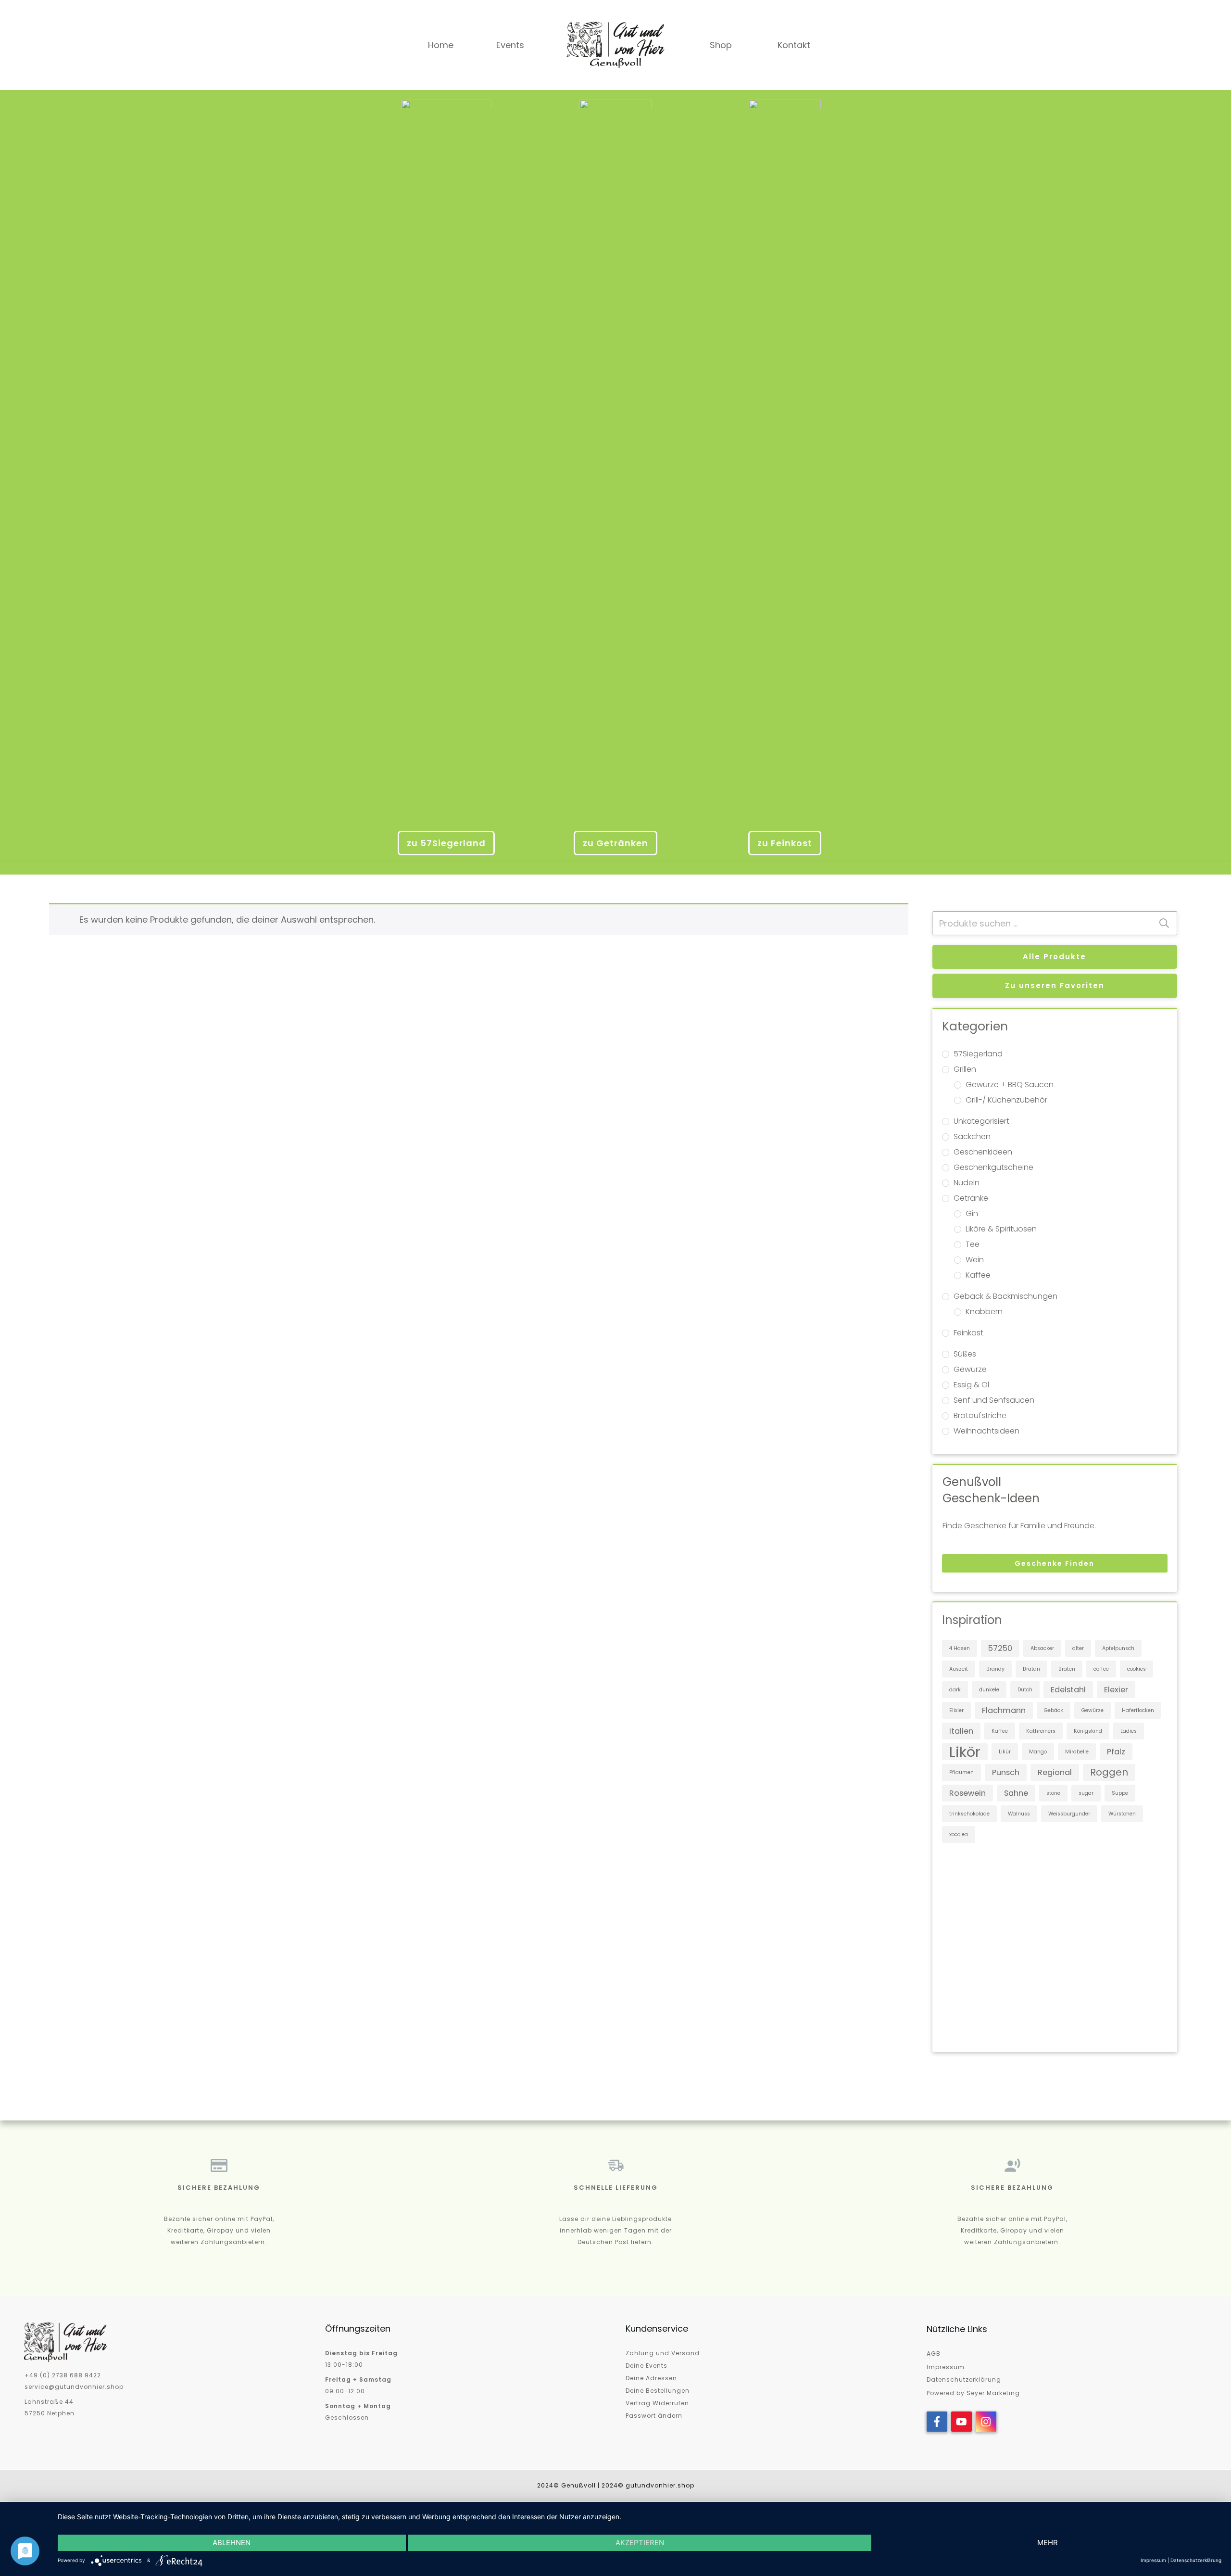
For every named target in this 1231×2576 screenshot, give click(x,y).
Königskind (1088, 1731)
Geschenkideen (983, 1152)
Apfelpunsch (1118, 1648)
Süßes (965, 1354)
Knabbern (984, 1312)
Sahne (1016, 1793)
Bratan (1031, 1669)
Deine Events (647, 2366)
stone (1053, 1793)
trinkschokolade (969, 1814)
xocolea (959, 1834)
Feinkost (968, 1333)
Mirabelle (1077, 1752)
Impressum (946, 2367)
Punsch (1006, 1772)
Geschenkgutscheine (993, 1167)
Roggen (1109, 1772)
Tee (973, 1244)
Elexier (1116, 1690)
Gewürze (970, 1369)
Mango (1038, 1752)
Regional (1055, 1772)
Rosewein (967, 1793)
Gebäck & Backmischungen (1005, 1296)
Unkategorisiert (981, 1121)
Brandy (995, 1669)
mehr (1048, 2543)
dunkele (989, 1690)
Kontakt (794, 45)
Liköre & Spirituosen (1001, 1229)
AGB (934, 2354)
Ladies (1129, 1731)
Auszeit (959, 1669)
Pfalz (1116, 1752)
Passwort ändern (654, 2416)
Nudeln (967, 1183)
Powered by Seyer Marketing (973, 2393)
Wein (975, 1260)
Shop (721, 45)
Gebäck (1054, 1710)
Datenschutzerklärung (964, 2379)
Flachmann (1004, 1710)
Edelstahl (1068, 1690)
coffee (1101, 1669)
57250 (1000, 1648)
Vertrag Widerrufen (657, 2403)
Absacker (1042, 1648)
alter (1078, 1648)
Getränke (971, 1198)
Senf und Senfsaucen (994, 1400)
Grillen (965, 1069)
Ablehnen (232, 2543)
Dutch (1025, 1690)
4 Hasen (960, 1648)
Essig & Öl (971, 1385)
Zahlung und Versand (663, 2353)
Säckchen (972, 1136)
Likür (1005, 1752)
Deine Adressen (651, 2378)
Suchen (1164, 923)
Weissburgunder (1069, 1814)
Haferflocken (1138, 1710)
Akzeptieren (640, 2543)
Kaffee (978, 1275)
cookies (1137, 1669)
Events (510, 45)
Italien (961, 1731)
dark (955, 1690)
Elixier (956, 1710)
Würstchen (1122, 1814)
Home (441, 45)
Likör (965, 1752)
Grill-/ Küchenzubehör (1006, 1100)
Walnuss (1019, 1814)
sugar (1086, 1793)
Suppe (1120, 1793)
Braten (1067, 1669)
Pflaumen (961, 1772)
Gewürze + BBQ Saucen (1010, 1085)
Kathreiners (1041, 1731)
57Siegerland (978, 1054)
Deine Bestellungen (658, 2391)
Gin (972, 1213)
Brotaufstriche (980, 1415)
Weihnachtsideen (986, 1431)
